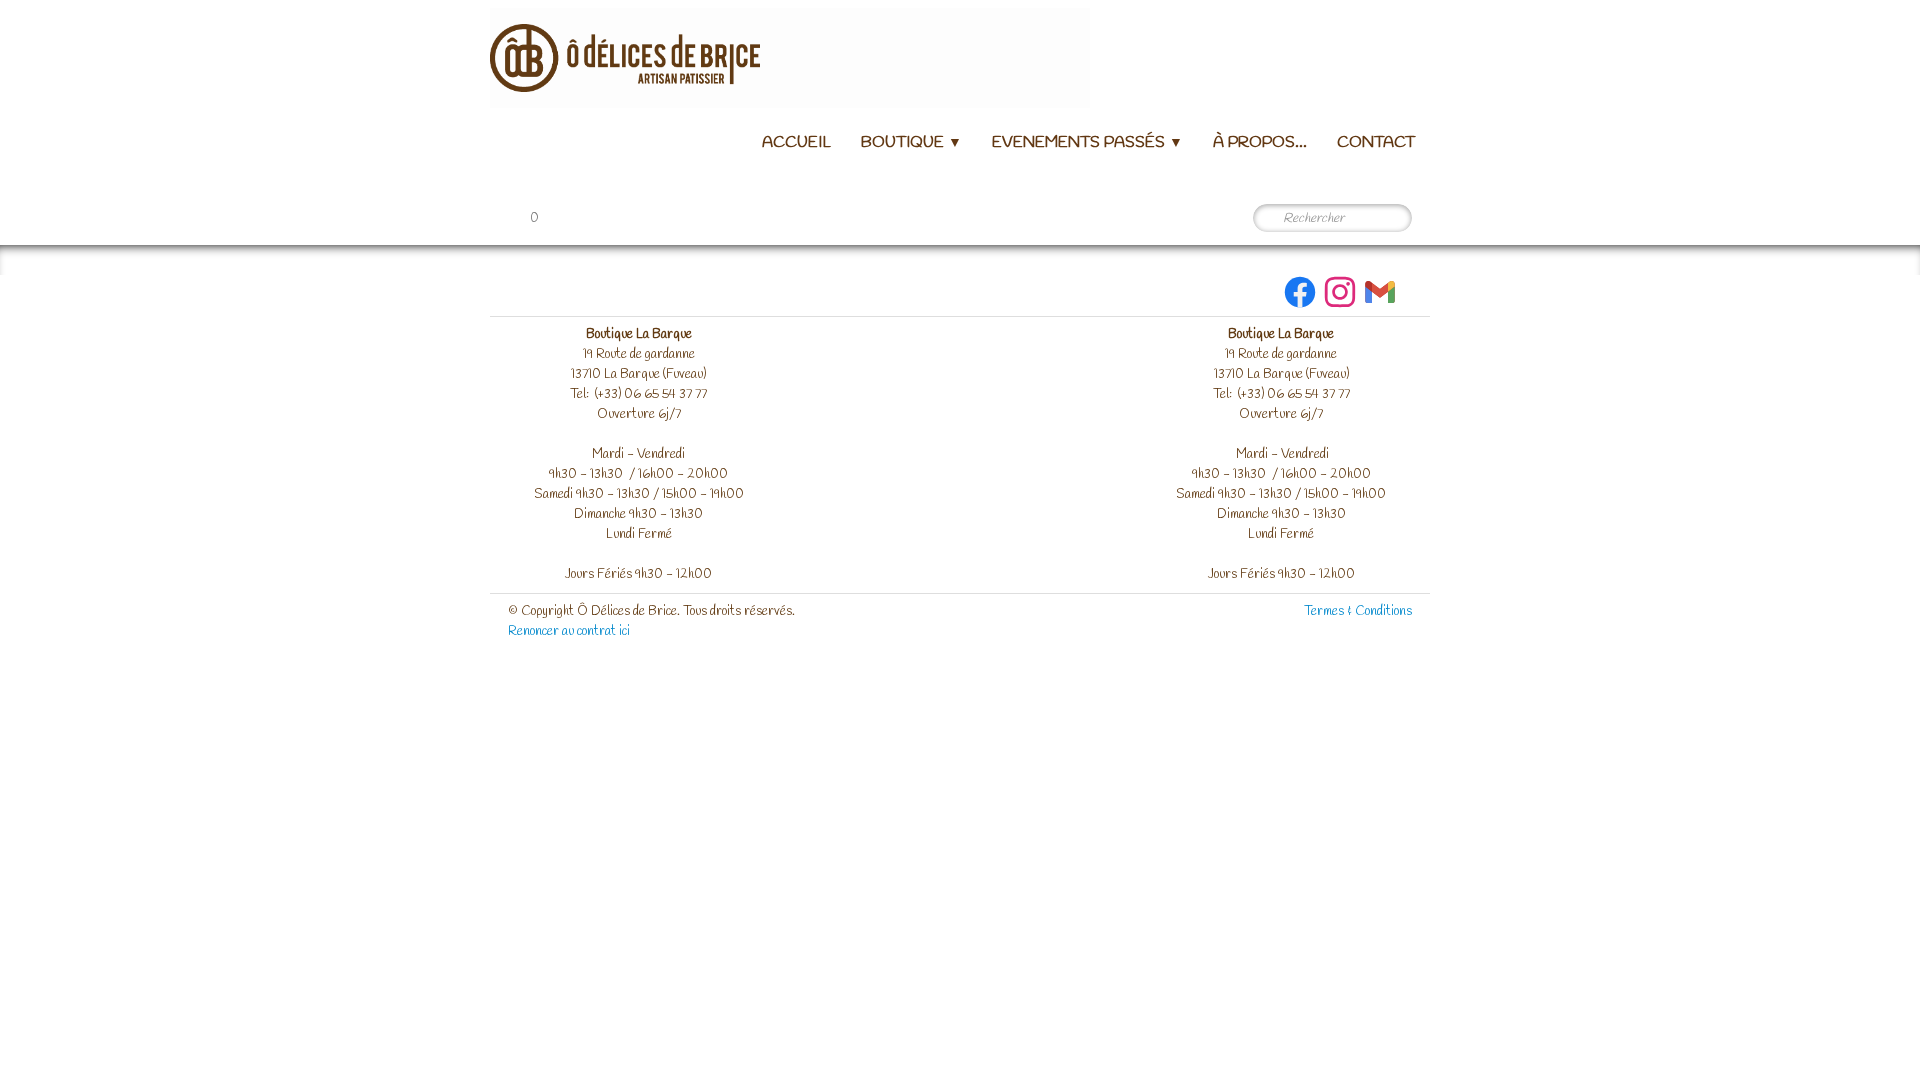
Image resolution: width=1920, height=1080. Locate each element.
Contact (1376, 142)
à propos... (1260, 142)
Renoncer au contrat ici (569, 631)
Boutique (911, 142)
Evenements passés (1087, 142)
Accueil (796, 142)
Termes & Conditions (1358, 611)
